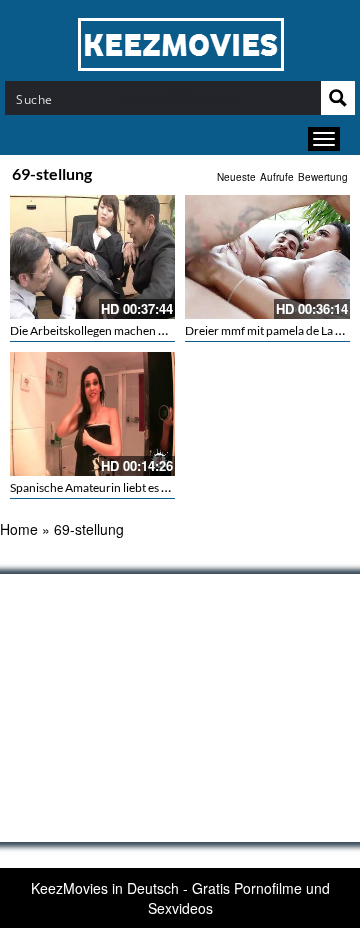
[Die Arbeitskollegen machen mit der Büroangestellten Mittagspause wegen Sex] (92, 257)
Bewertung (323, 177)
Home (19, 529)
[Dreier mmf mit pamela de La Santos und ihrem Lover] (267, 257)
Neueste (236, 177)
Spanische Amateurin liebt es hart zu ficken (121, 487)
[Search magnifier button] (338, 98)
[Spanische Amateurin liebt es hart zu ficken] (92, 414)
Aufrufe (277, 177)
